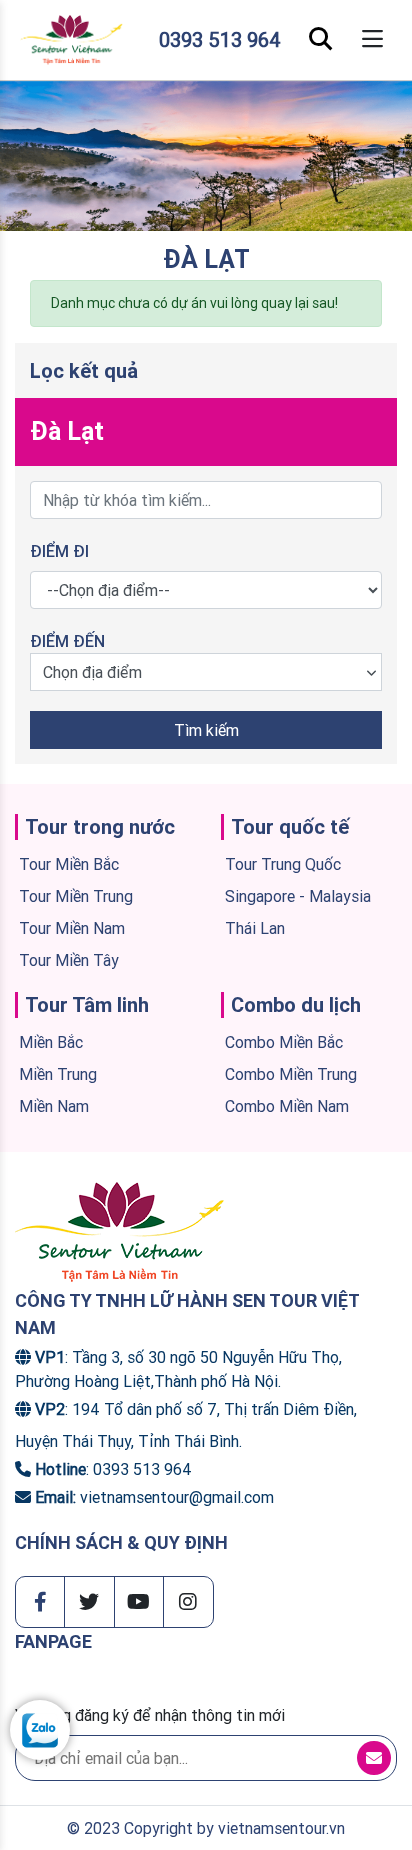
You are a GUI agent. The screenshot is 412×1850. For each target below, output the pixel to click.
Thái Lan (255, 928)
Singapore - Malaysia (298, 896)
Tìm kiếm (206, 730)
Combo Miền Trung (291, 1074)
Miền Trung (58, 1074)
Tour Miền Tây (69, 960)
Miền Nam (54, 1106)
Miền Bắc (51, 1042)
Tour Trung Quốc (283, 864)
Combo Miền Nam (287, 1106)
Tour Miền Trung (76, 896)
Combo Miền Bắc (284, 1042)
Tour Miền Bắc (69, 864)
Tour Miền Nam (72, 928)
